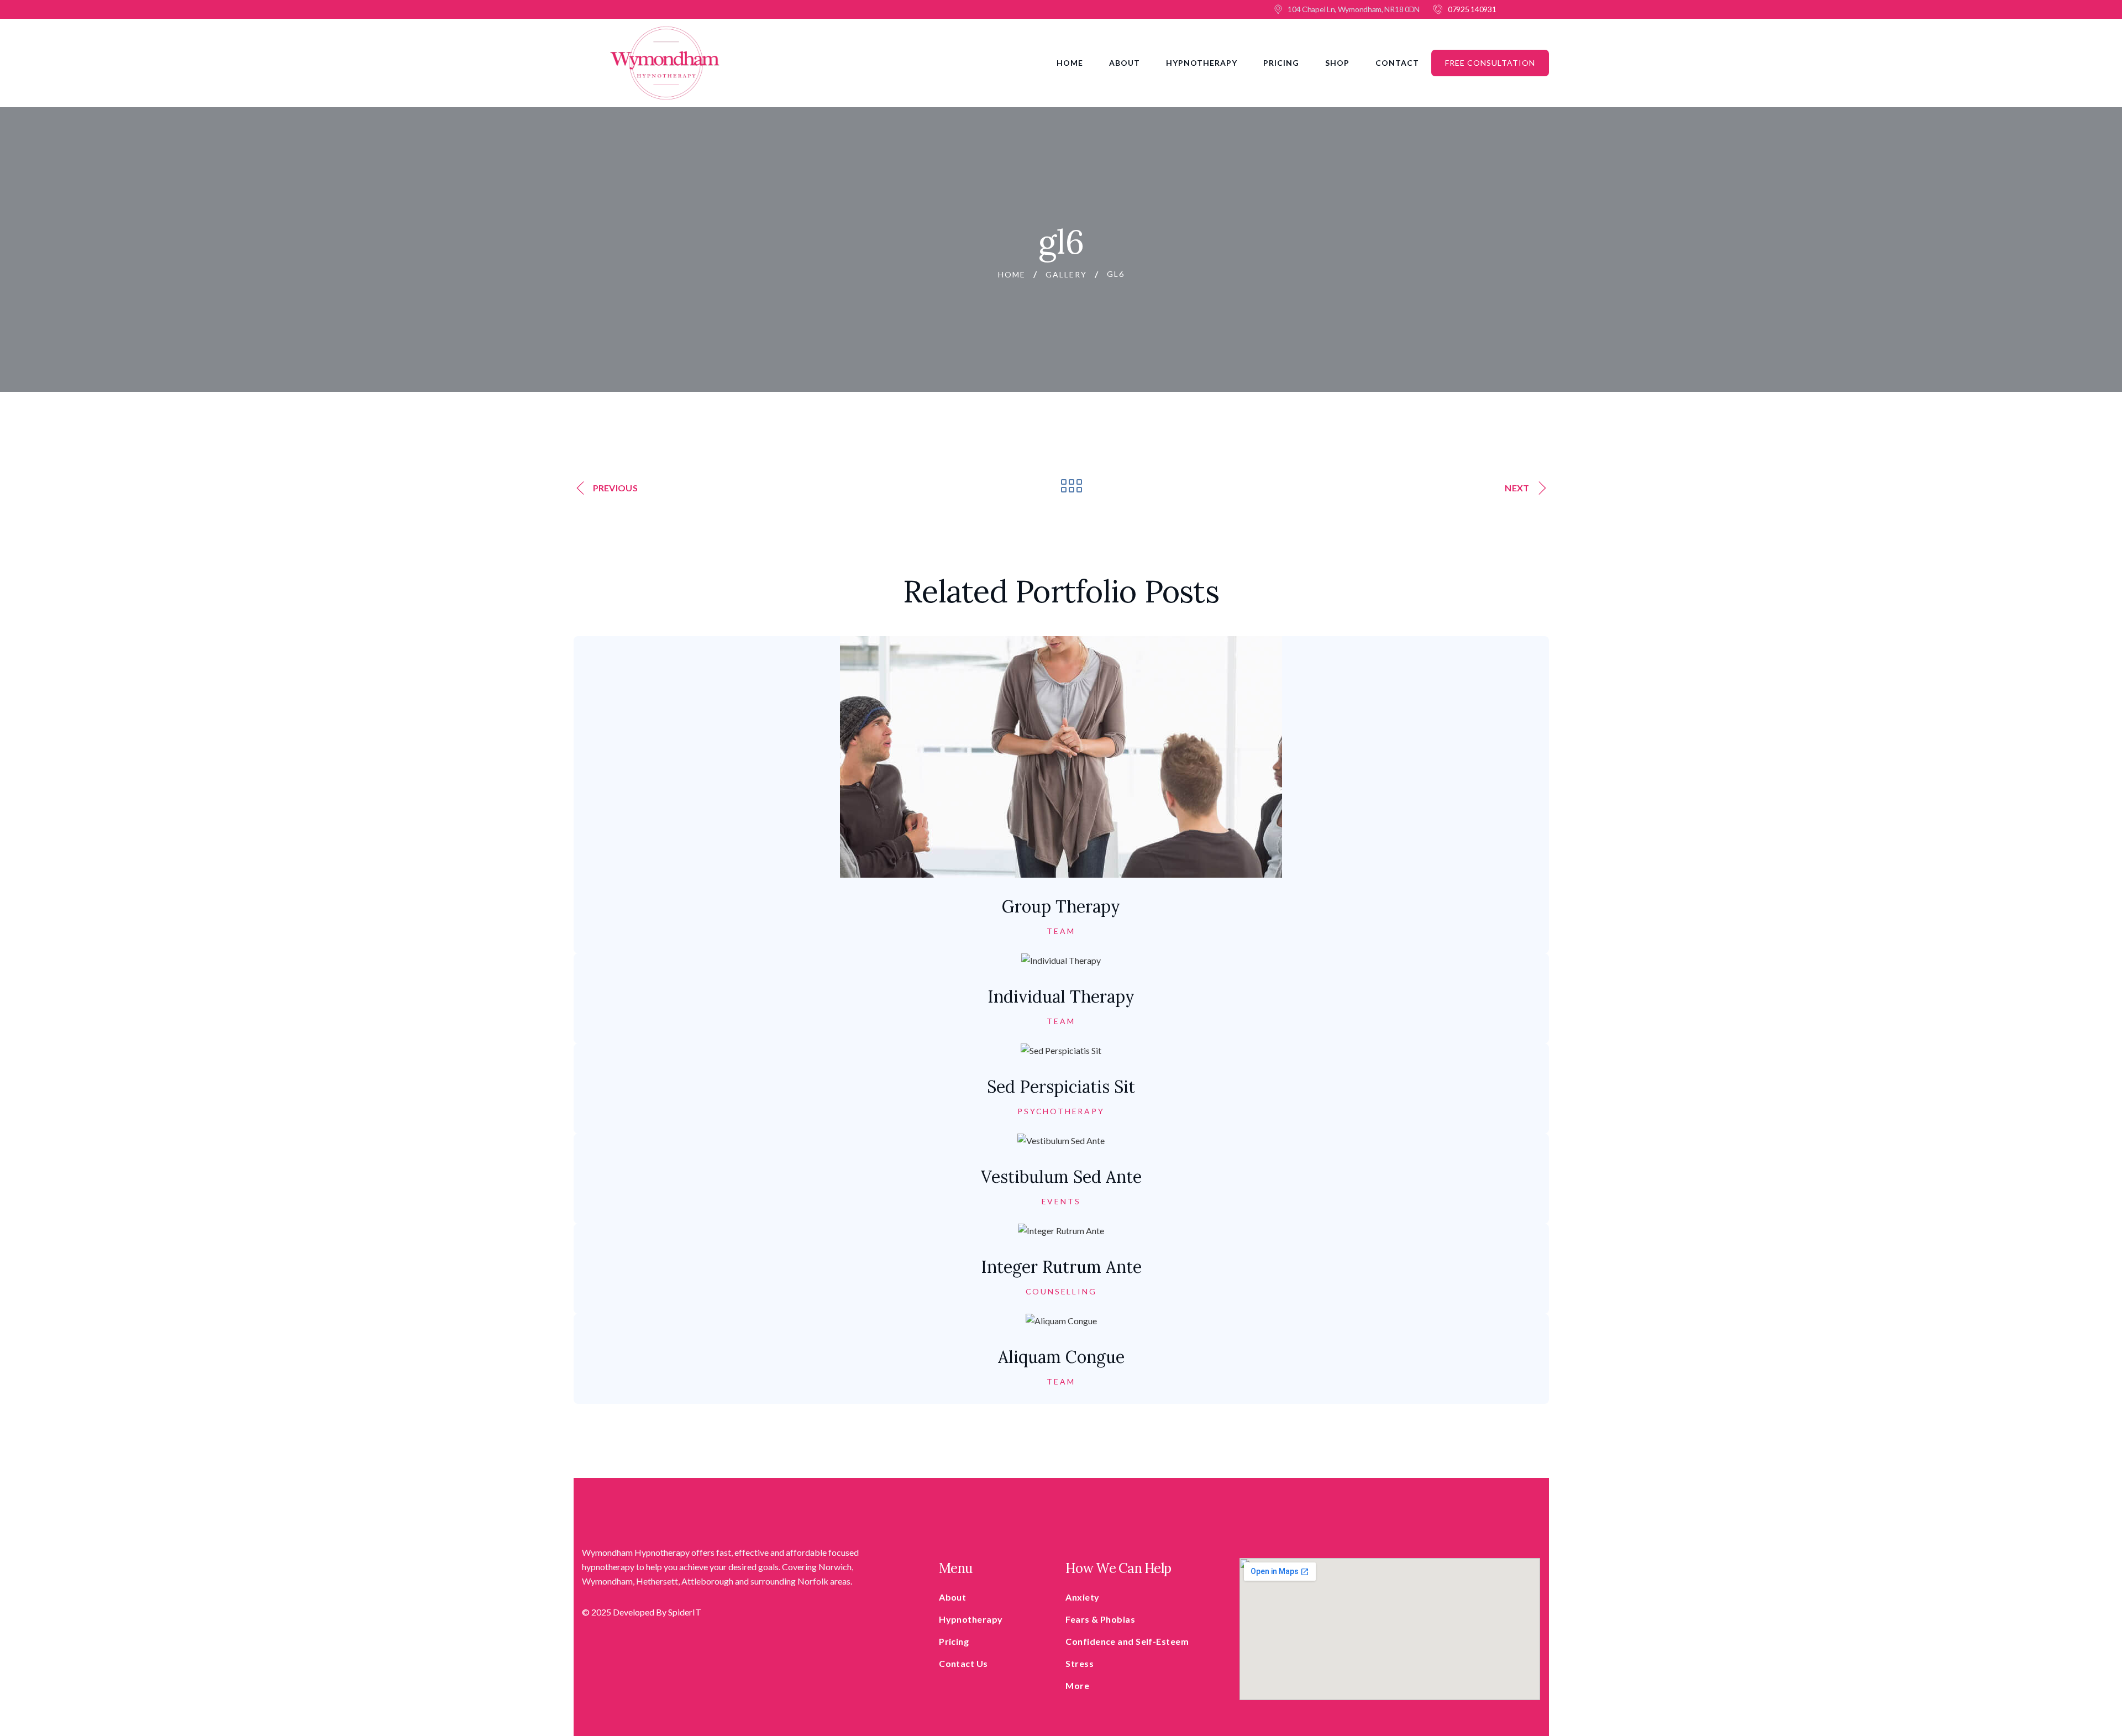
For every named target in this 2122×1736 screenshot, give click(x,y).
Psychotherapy (1061, 1111)
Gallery (1066, 274)
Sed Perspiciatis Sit (1061, 1087)
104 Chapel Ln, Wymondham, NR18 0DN (1354, 9)
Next (1517, 488)
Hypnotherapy (1202, 63)
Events (1061, 1202)
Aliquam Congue (1061, 1357)
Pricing (1281, 63)
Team (1061, 931)
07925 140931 (1472, 9)
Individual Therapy (1061, 997)
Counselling (1061, 1292)
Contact (1397, 63)
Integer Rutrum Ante (1061, 1267)
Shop (1337, 63)
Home (1070, 63)
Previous (615, 488)
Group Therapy (1061, 906)
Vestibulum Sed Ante (1061, 1177)
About (1125, 63)
